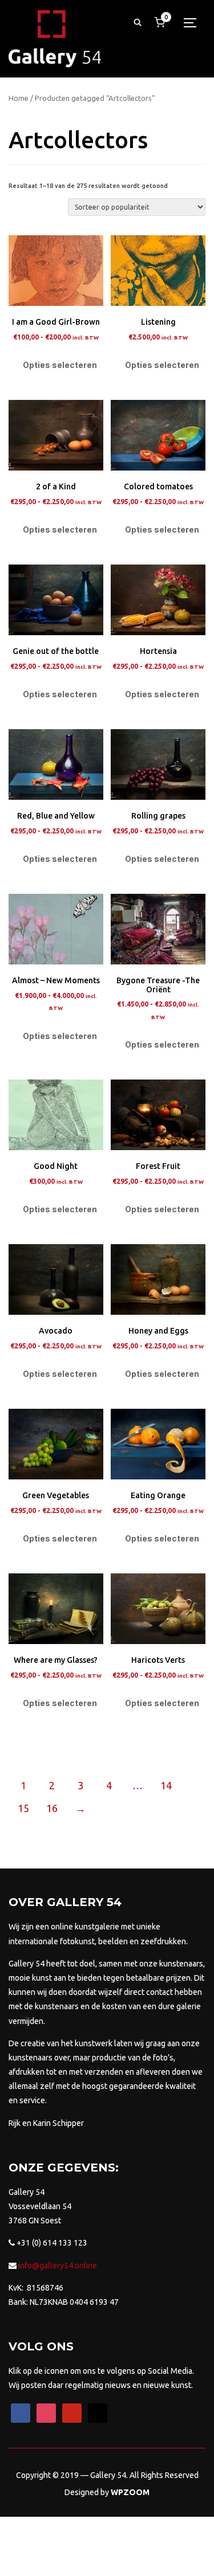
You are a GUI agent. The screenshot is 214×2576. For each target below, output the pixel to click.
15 (23, 1808)
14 (166, 1785)
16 (52, 1808)
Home (19, 98)
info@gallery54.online (57, 2266)
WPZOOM (130, 2492)
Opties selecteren (60, 365)
